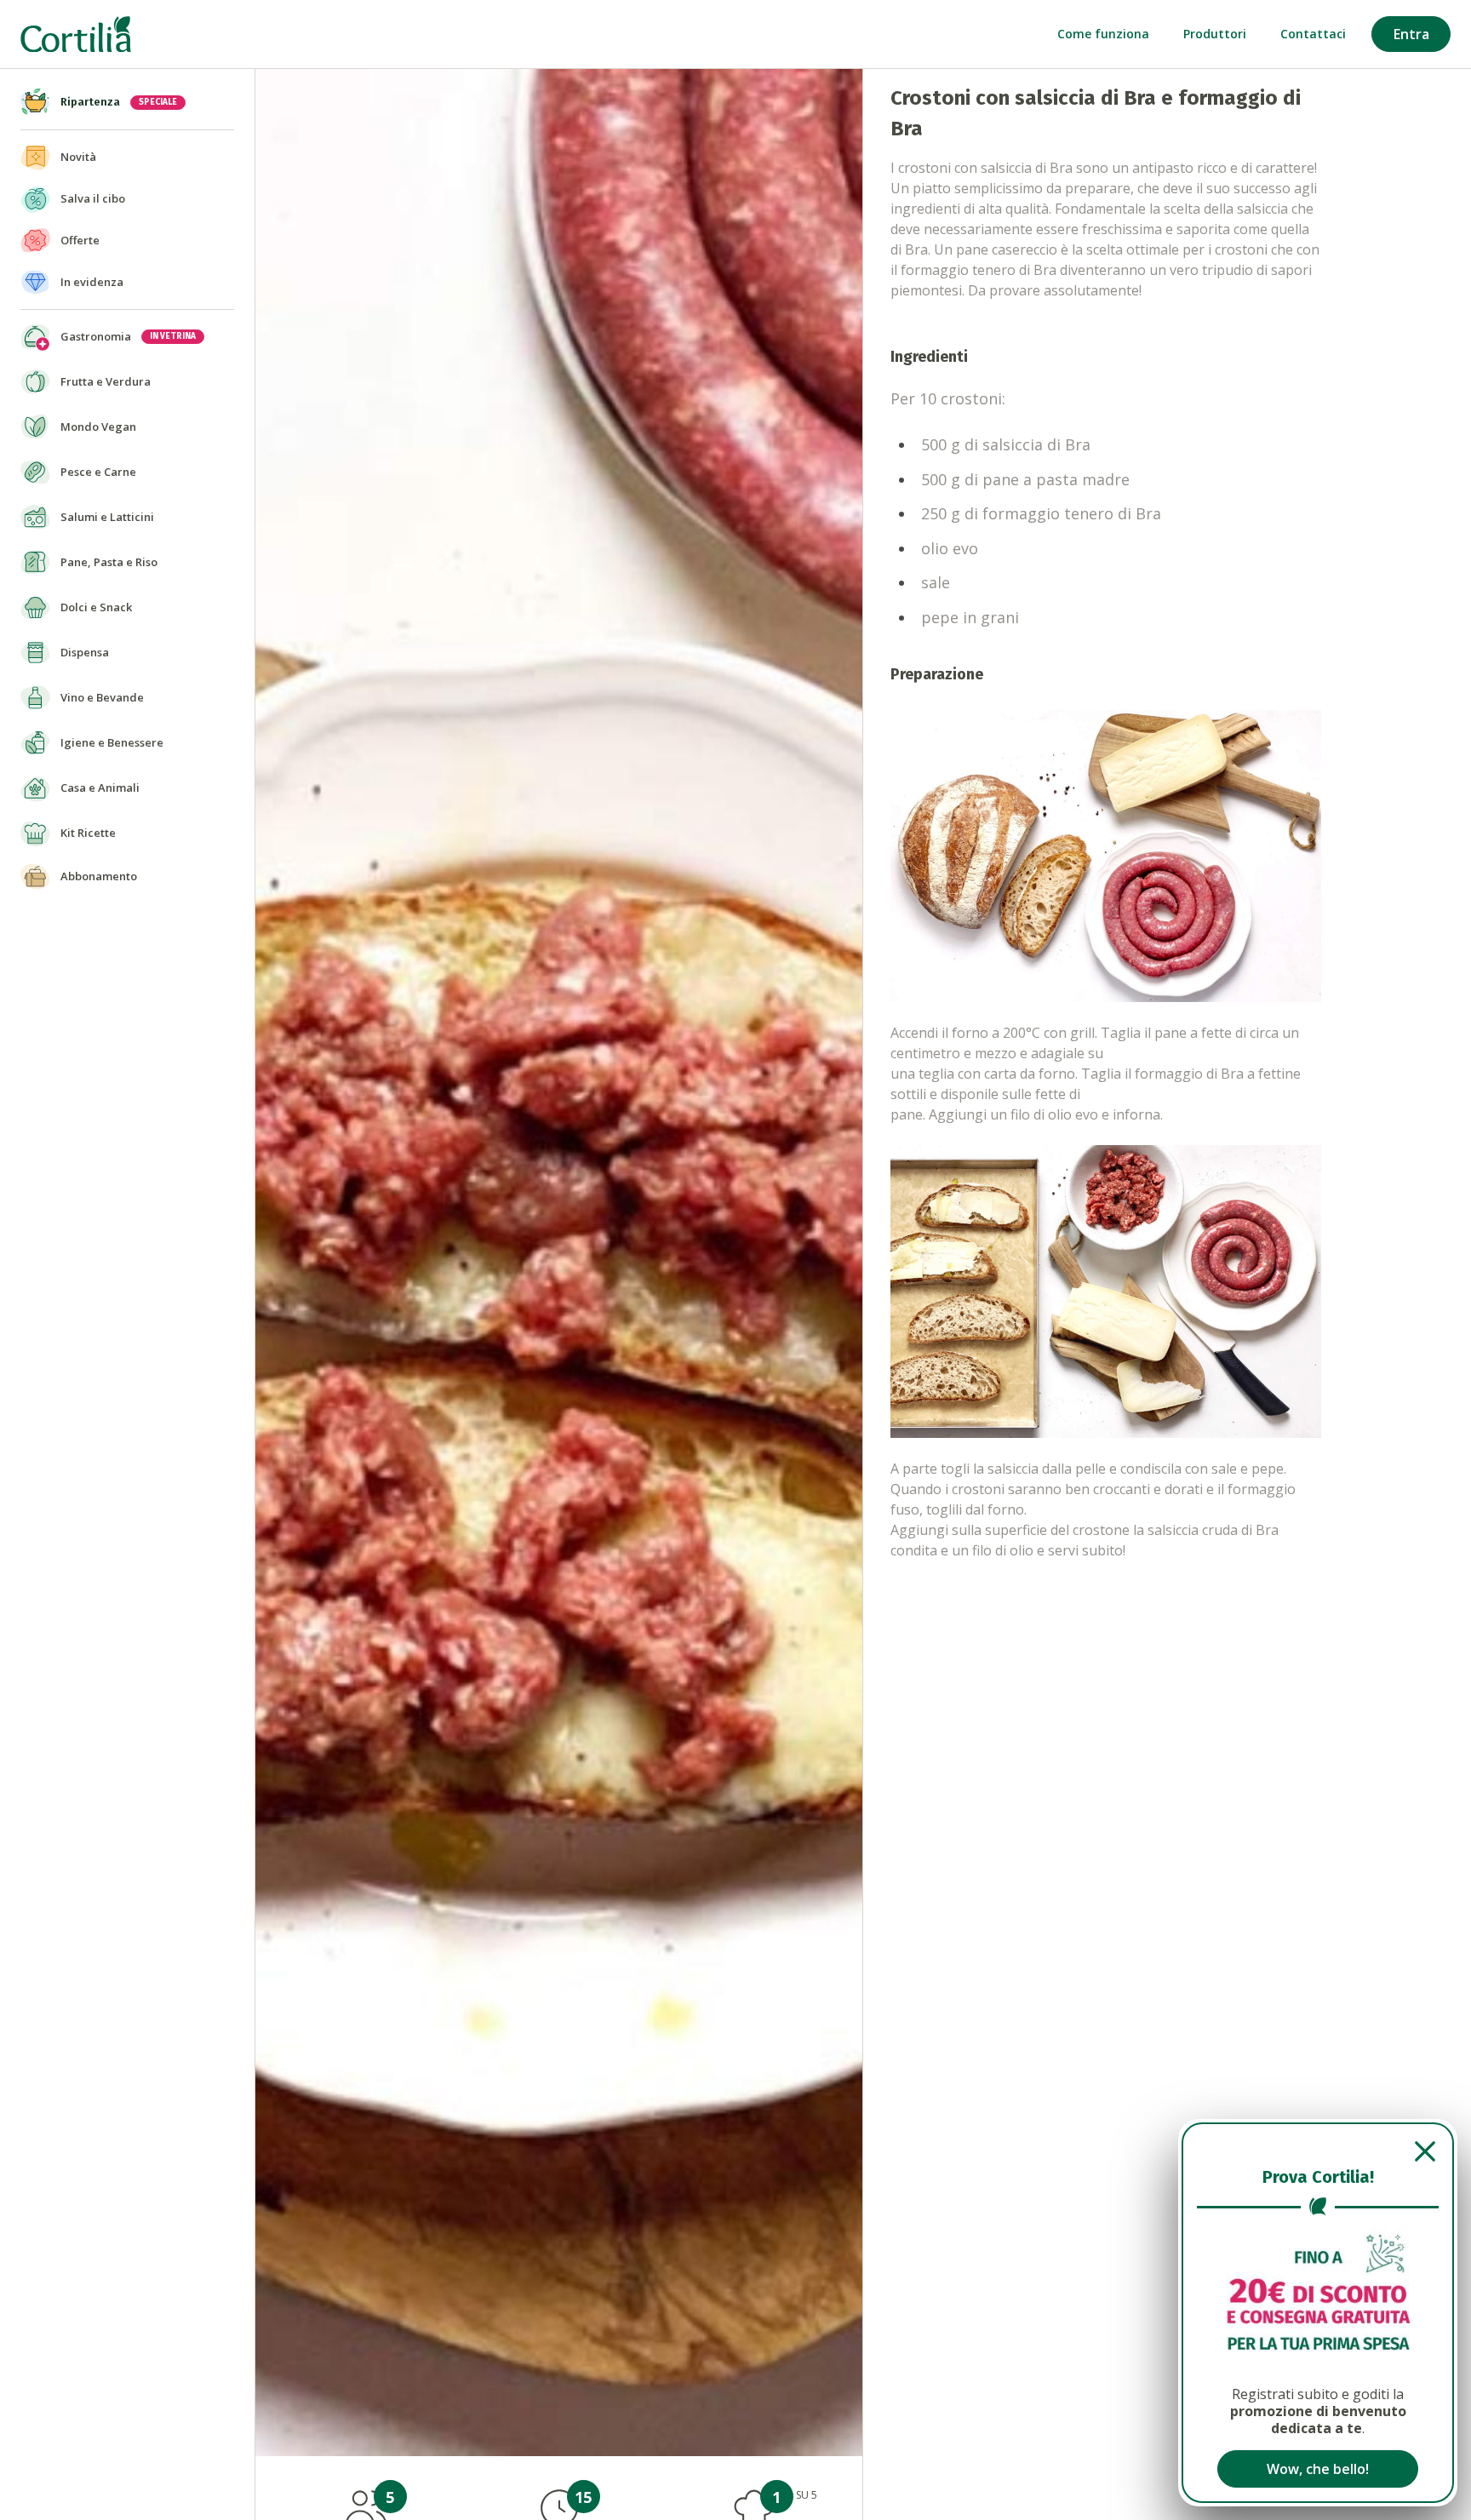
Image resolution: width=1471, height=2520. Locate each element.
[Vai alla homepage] (76, 34)
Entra (1411, 34)
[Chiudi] (1318, 2151)
